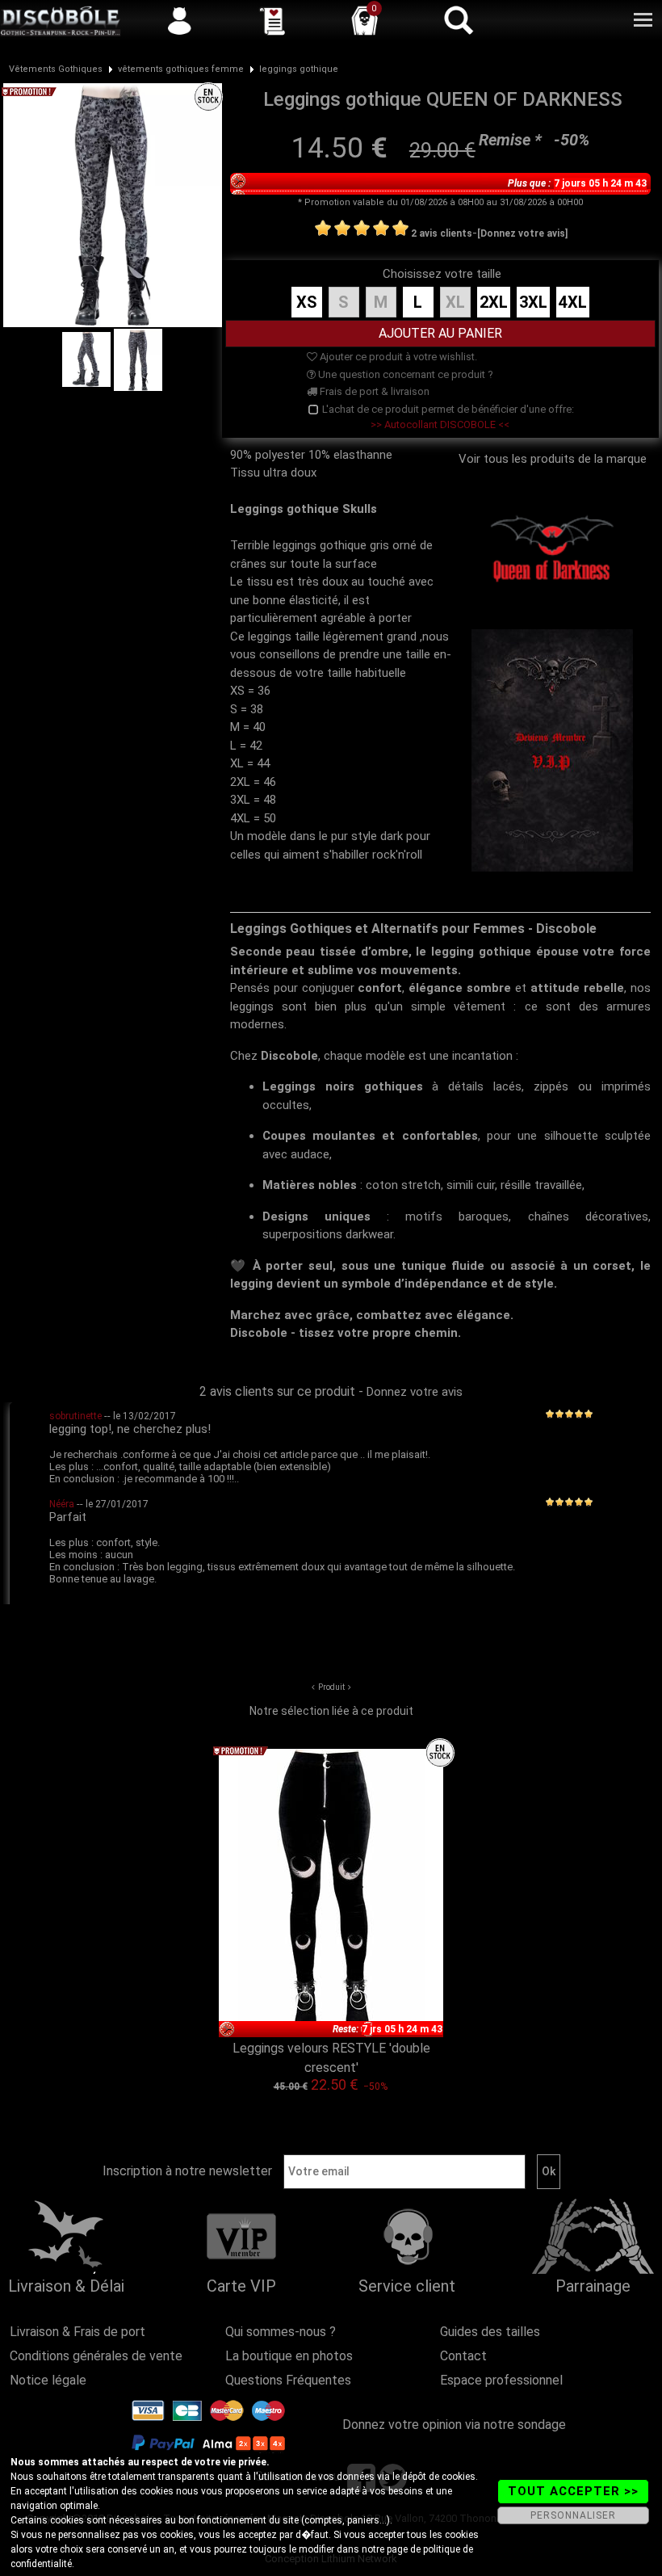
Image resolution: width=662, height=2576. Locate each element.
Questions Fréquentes (288, 2380)
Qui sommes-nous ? (281, 2332)
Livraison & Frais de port (78, 2332)
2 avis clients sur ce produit (277, 1391)
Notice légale (48, 2380)
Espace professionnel (501, 2380)
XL (455, 302)
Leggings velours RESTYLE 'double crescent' (331, 2058)
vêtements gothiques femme (181, 69)
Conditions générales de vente (96, 2356)
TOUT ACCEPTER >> (573, 2491)
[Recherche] (458, 20)
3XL (533, 302)
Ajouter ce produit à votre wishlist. (397, 357)
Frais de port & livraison (373, 391)
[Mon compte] (179, 20)
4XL (573, 302)
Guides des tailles (490, 2332)
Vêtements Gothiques (56, 69)
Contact (463, 2356)
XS (307, 302)
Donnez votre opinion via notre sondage (454, 2425)
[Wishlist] (272, 20)
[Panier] (365, 20)
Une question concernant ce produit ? (404, 374)
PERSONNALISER (573, 2515)
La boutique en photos (289, 2356)
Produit (331, 1687)
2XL (494, 302)
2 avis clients (442, 233)
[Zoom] (113, 204)
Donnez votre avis (415, 1392)
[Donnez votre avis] (522, 233)
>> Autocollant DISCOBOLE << (440, 424)
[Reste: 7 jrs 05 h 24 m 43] (331, 1893)
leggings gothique (299, 69)
